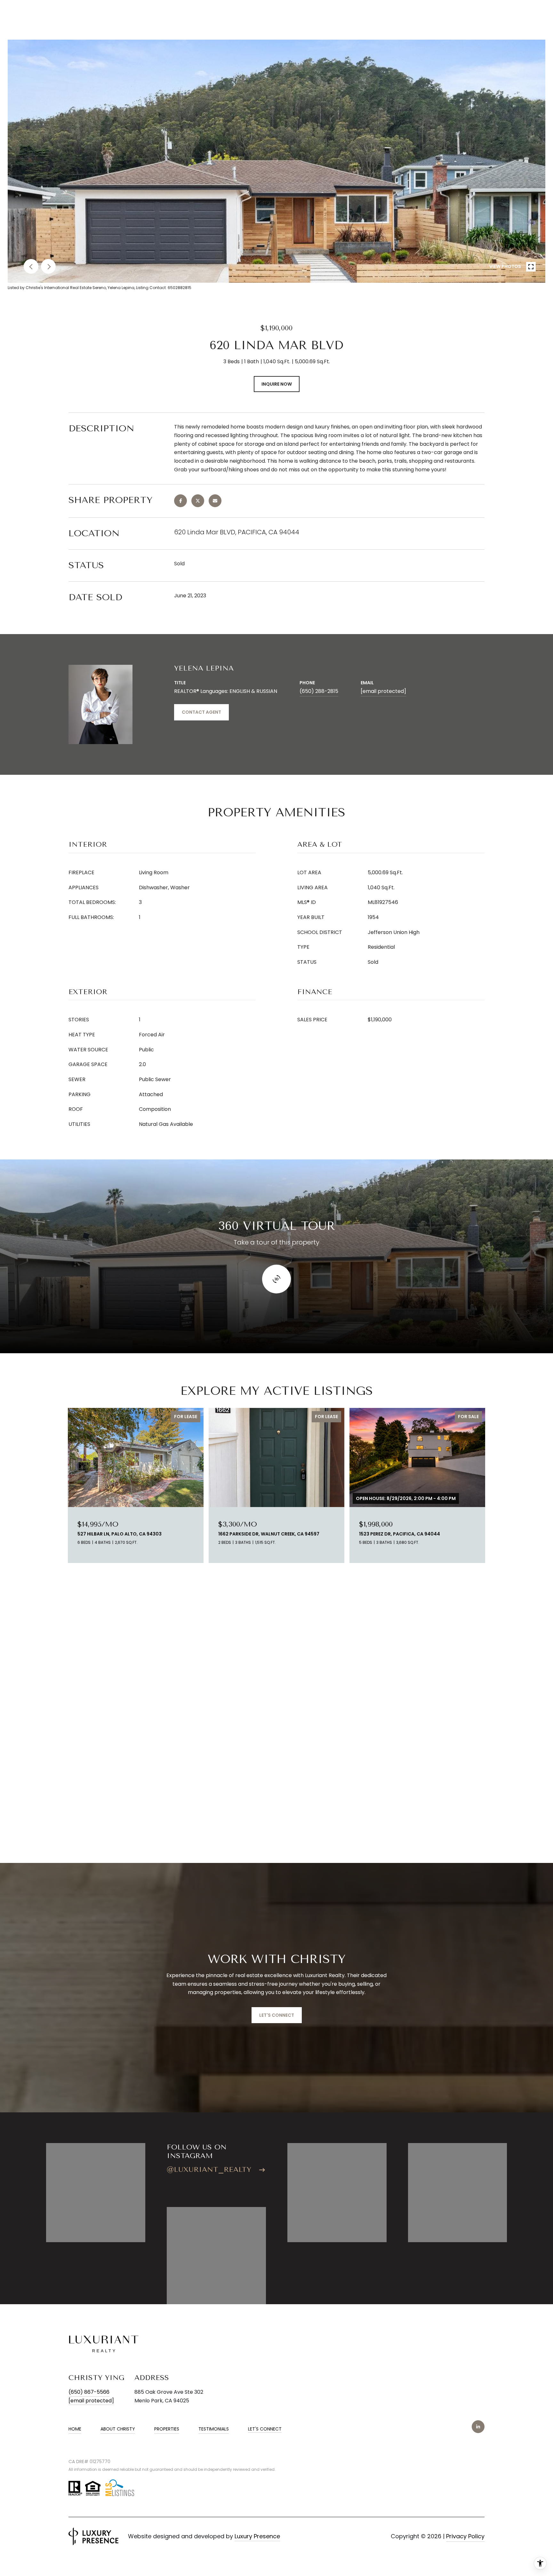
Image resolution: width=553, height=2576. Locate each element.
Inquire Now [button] (277, 384)
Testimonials (214, 2429)
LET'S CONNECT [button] (277, 2015)
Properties (167, 2429)
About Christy (118, 2429)
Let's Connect (265, 2429)
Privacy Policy (465, 2536)
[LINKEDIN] (478, 2427)
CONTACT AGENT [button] (201, 712)
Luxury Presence (257, 2536)
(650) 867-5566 (89, 2392)
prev (31, 266)
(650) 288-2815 (319, 691)
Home (75, 2429)
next (48, 266)
